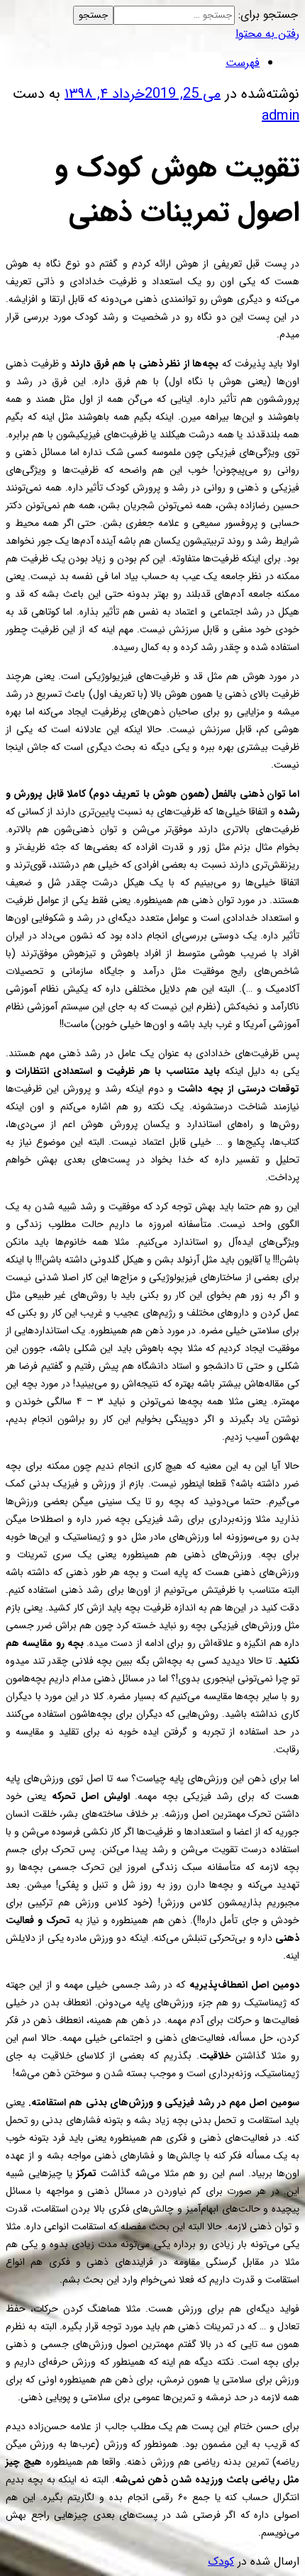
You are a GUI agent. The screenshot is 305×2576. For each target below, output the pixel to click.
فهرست (243, 63)
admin (281, 116)
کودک (221, 2561)
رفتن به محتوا (267, 34)
